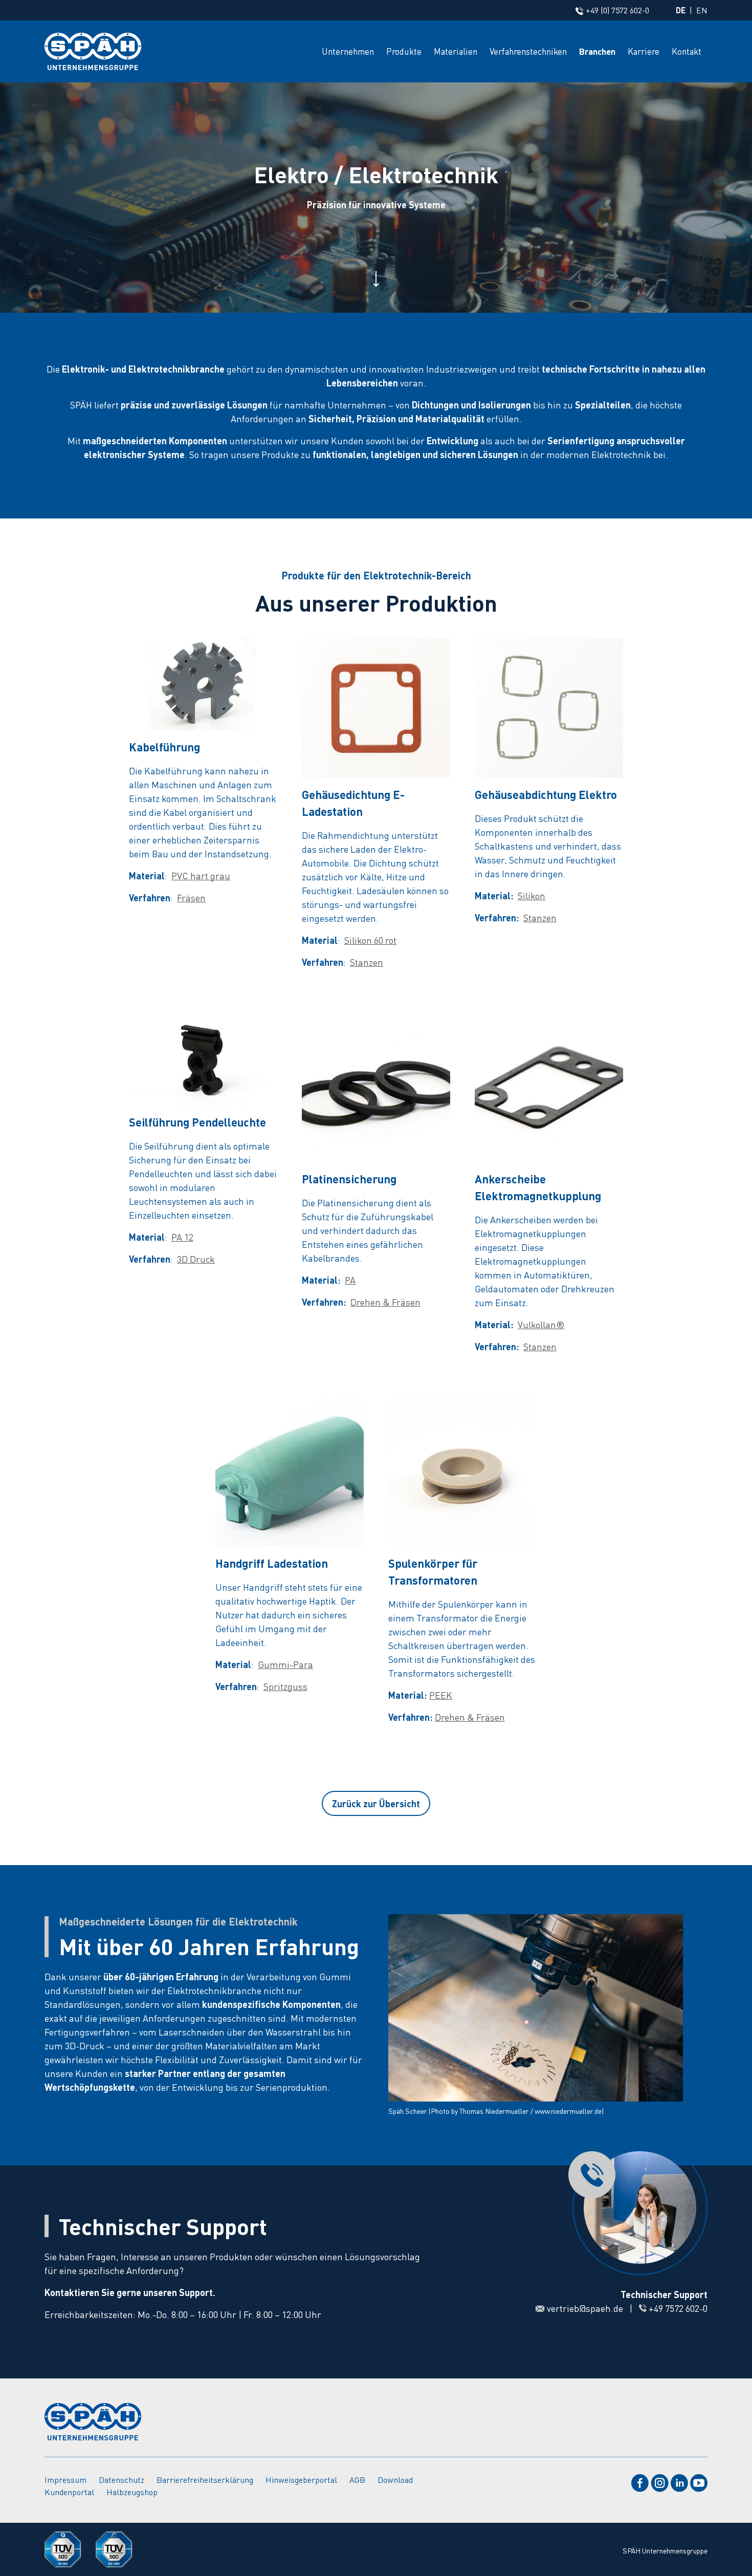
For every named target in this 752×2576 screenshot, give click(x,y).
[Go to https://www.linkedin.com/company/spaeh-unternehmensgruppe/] (679, 2482)
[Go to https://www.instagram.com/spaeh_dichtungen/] (660, 2482)
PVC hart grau (201, 875)
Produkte (404, 51)
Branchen (597, 51)
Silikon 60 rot (370, 940)
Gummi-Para (285, 1664)
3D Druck (196, 1259)
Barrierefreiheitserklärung (205, 2480)
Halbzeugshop (132, 2492)
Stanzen (367, 962)
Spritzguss (285, 1686)
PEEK (441, 1695)
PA (350, 1280)
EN (702, 10)
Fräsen (191, 897)
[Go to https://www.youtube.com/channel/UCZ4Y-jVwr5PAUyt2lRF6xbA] (699, 2482)
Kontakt (687, 51)
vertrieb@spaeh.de (585, 2308)
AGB (357, 2480)
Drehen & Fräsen (385, 1302)
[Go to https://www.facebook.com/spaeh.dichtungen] (640, 2482)
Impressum (65, 2480)
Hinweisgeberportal (301, 2480)
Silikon (532, 895)
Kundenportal (69, 2492)
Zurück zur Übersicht (376, 1803)
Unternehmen (348, 51)
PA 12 (182, 1237)
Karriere (644, 51)
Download (395, 2480)
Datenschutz (121, 2480)
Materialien (456, 51)
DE (681, 10)
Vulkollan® (541, 1324)
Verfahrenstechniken (528, 51)
